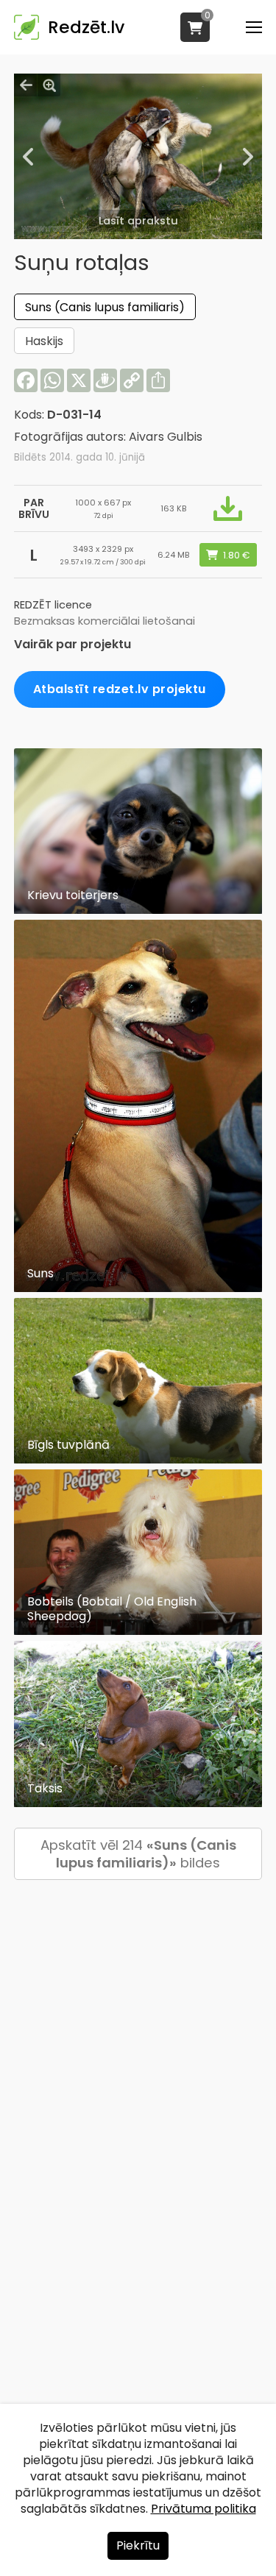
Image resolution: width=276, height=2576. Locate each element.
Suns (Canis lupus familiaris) (105, 307)
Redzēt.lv (86, 27)
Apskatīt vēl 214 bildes (138, 1854)
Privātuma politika (204, 2509)
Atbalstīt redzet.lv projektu (120, 689)
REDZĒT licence (53, 605)
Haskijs (44, 341)
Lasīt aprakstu (138, 221)
